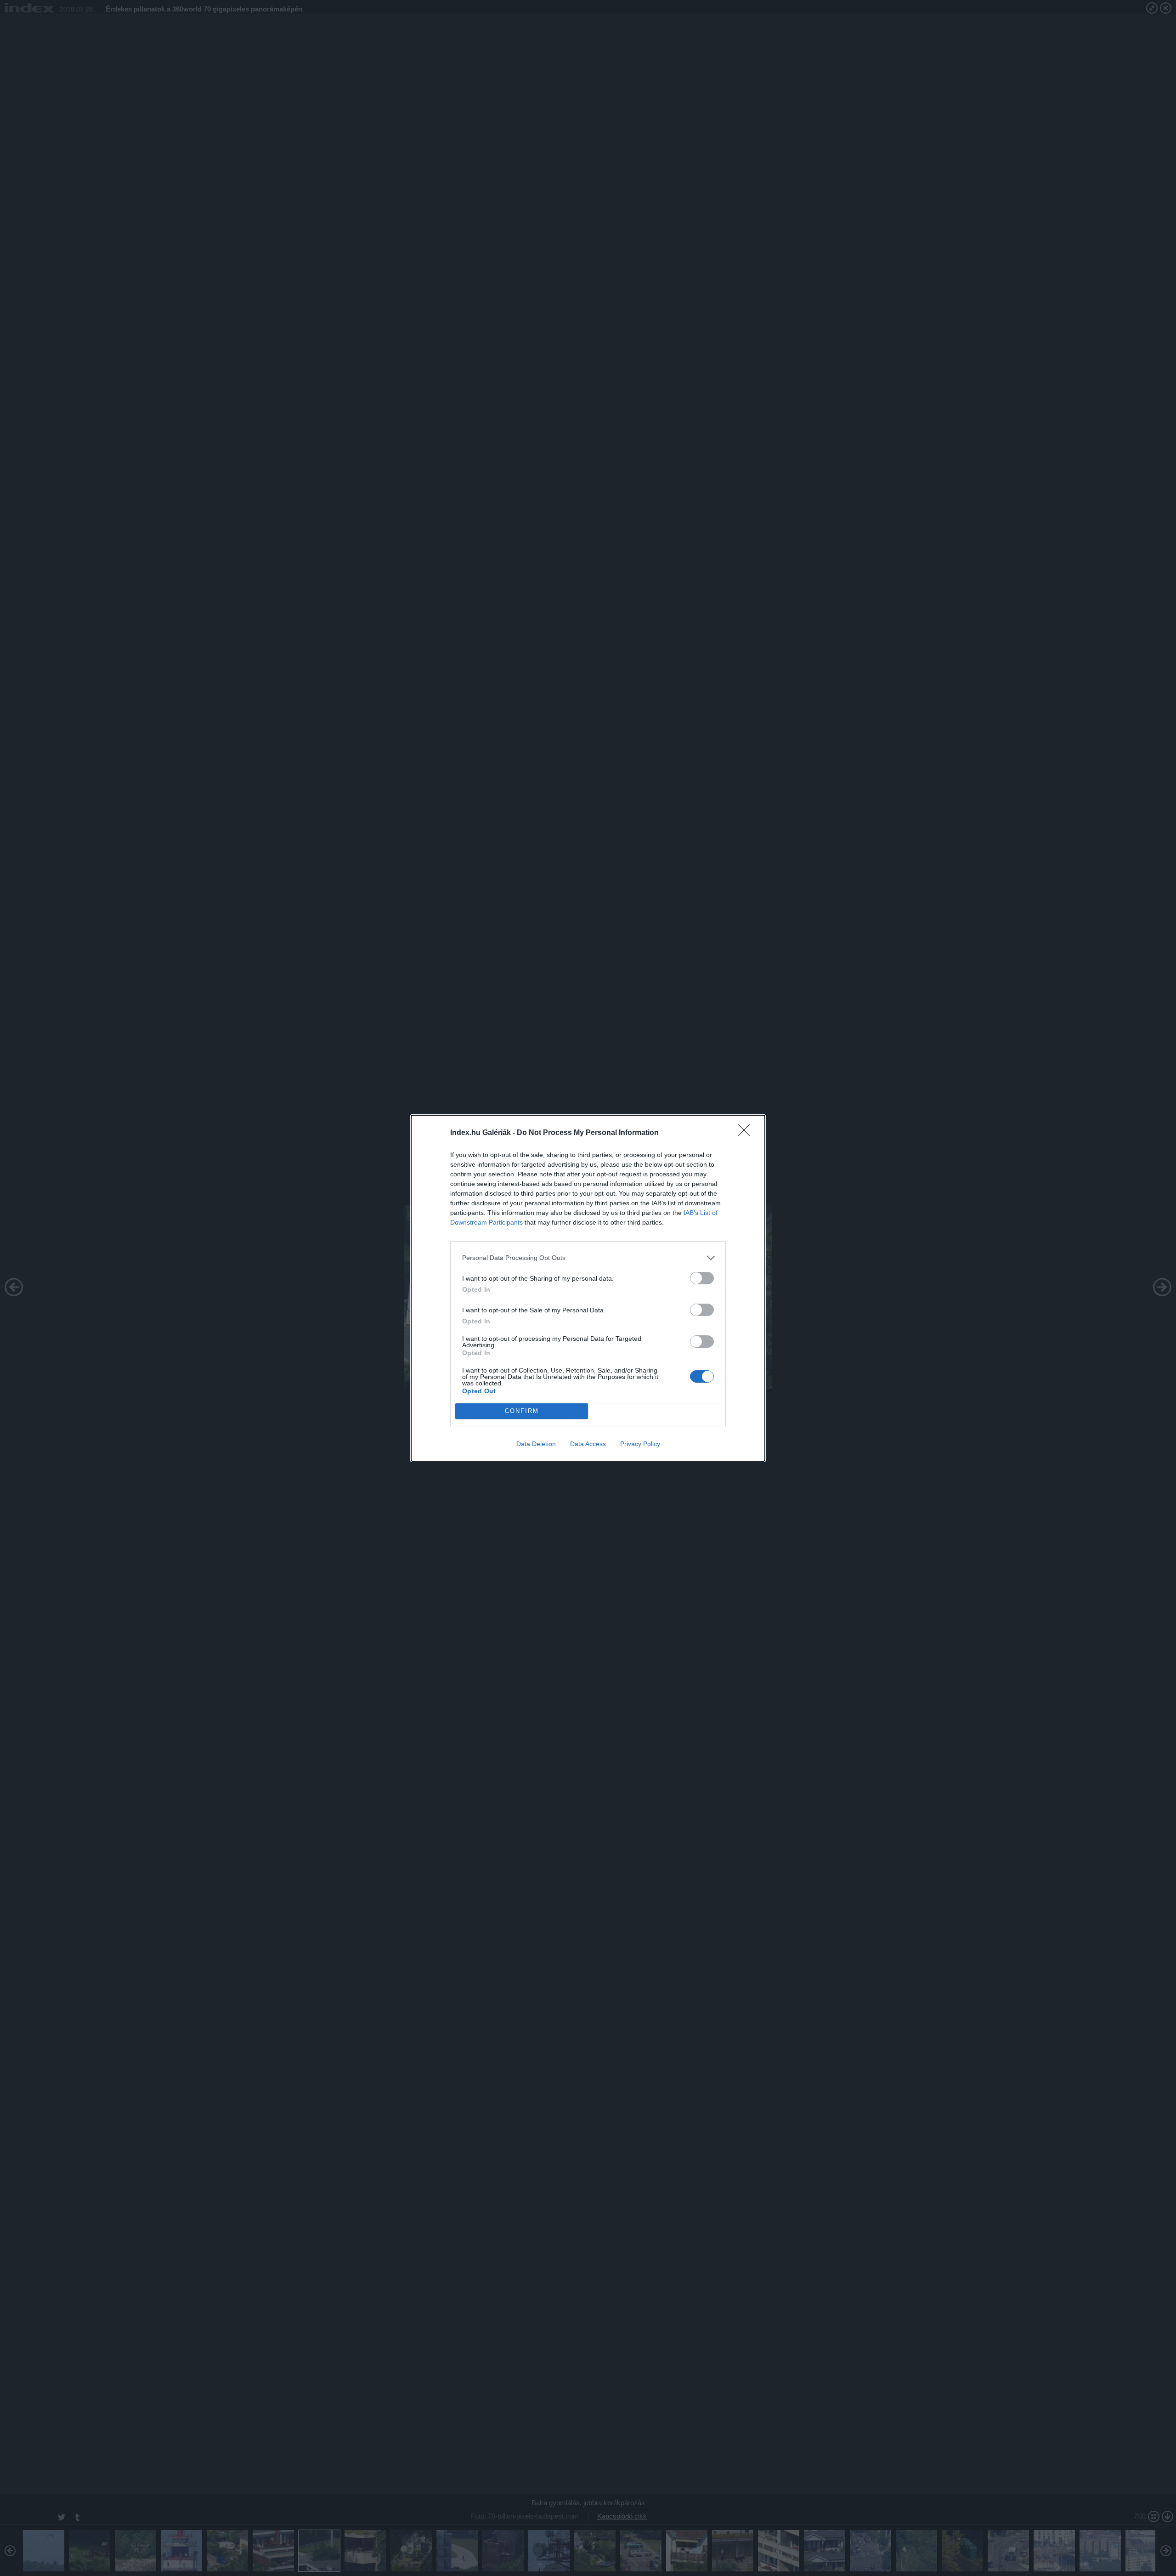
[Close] (747, 1133)
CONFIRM (522, 1411)
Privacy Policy (640, 1444)
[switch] (702, 1278)
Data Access (588, 1444)
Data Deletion (536, 1444)
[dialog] (588, 1288)
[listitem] (588, 1258)
